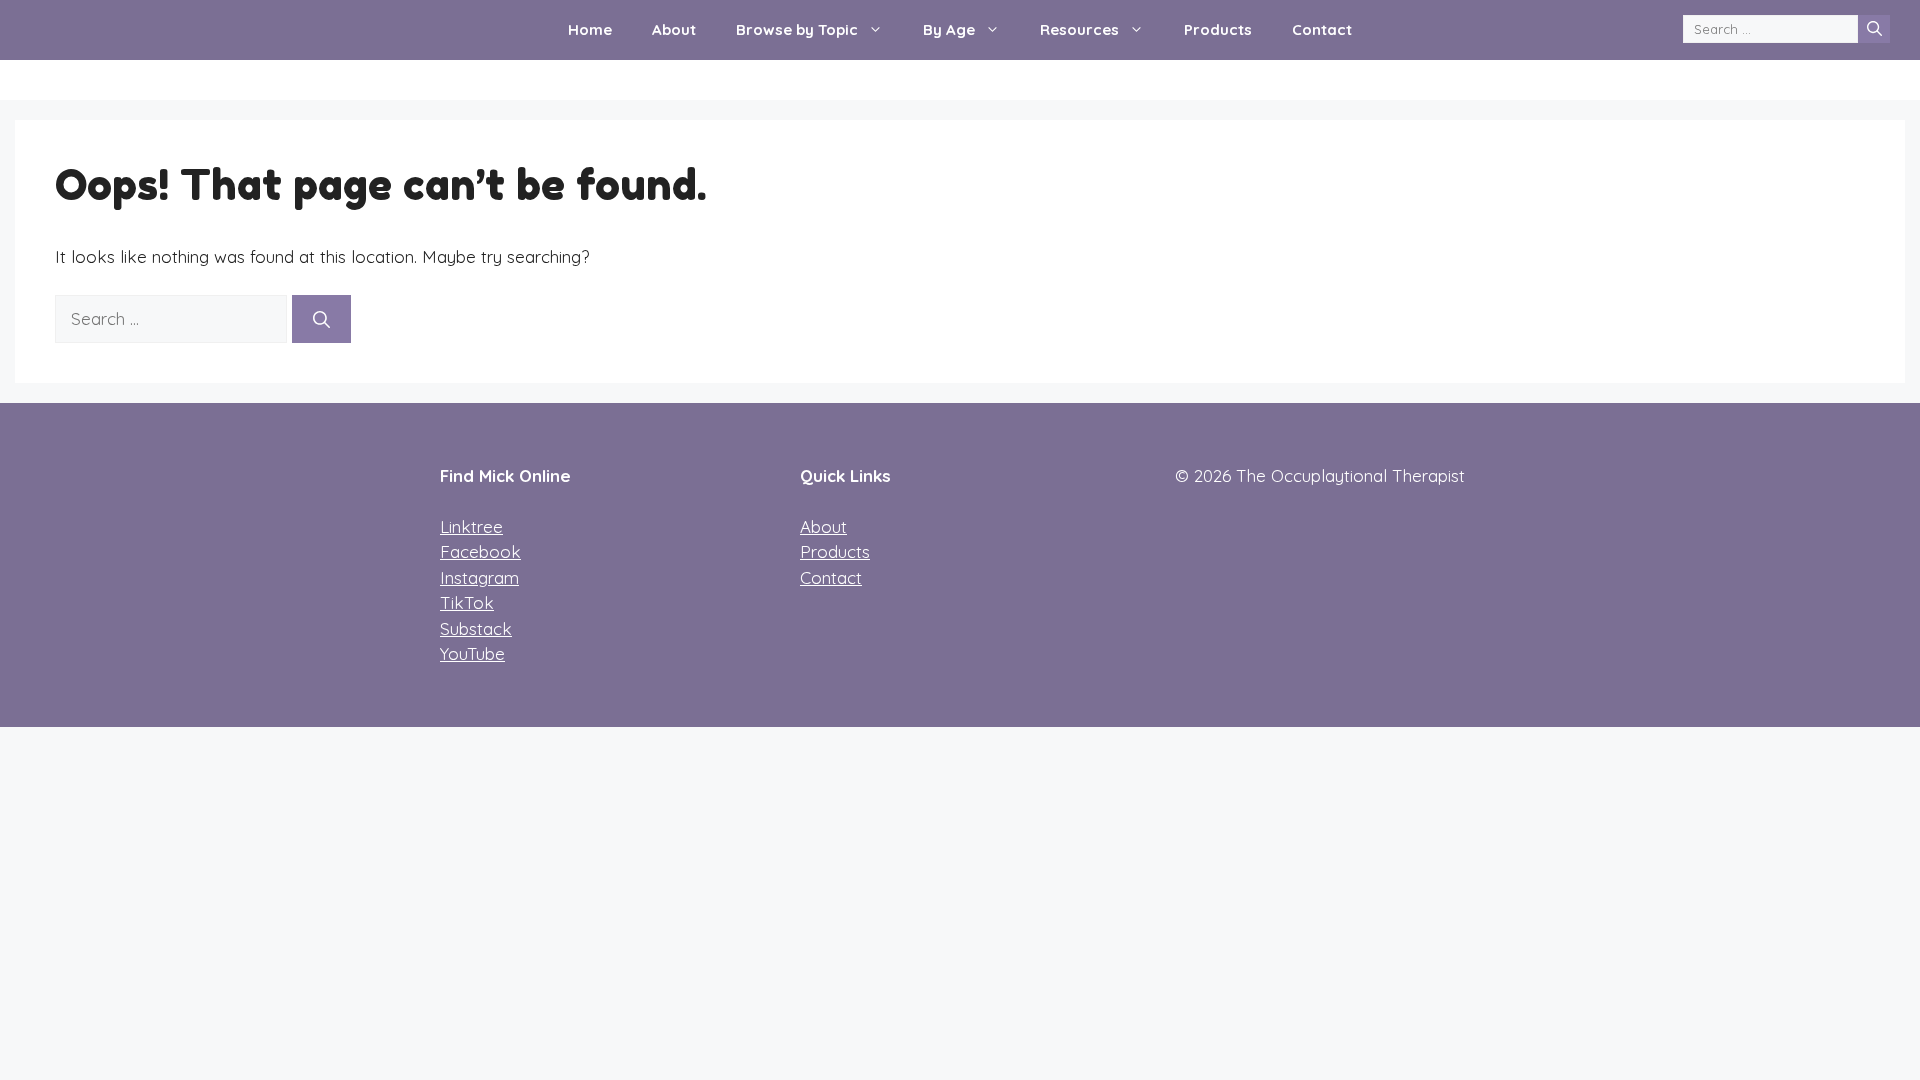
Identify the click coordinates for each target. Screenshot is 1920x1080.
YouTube (472, 653)
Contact (1322, 29)
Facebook (480, 551)
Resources (1079, 29)
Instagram (479, 577)
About (674, 29)
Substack (476, 628)
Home (590, 29)
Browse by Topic (797, 29)
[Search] (1874, 29)
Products (1218, 29)
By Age (949, 29)
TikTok (467, 602)
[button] (880, 30)
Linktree (471, 526)
